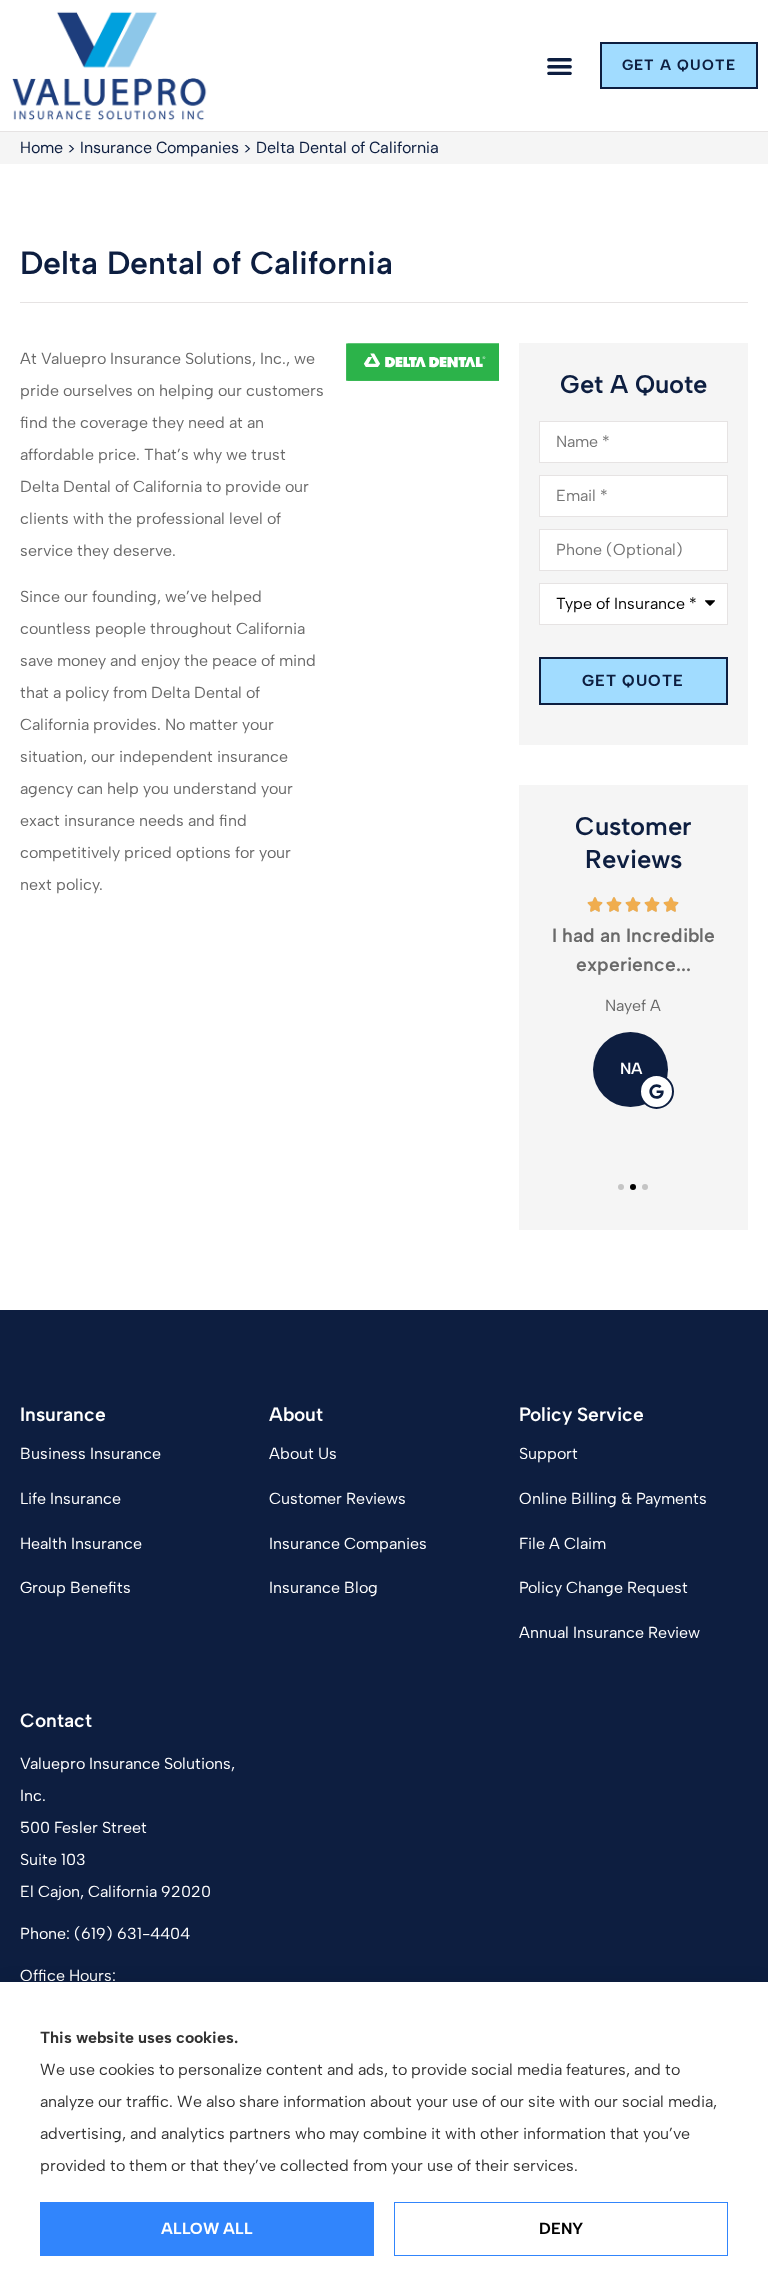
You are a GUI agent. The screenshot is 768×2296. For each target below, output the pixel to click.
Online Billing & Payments (613, 1498)
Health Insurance (81, 1543)
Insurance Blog (323, 1587)
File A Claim (562, 1543)
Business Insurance (90, 1453)
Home (41, 147)
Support (548, 1453)
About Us (303, 1453)
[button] (560, 65)
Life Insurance (70, 1498)
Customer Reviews (337, 1498)
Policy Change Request (603, 1587)
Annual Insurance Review (609, 1632)
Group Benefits (75, 1587)
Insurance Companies (159, 147)
